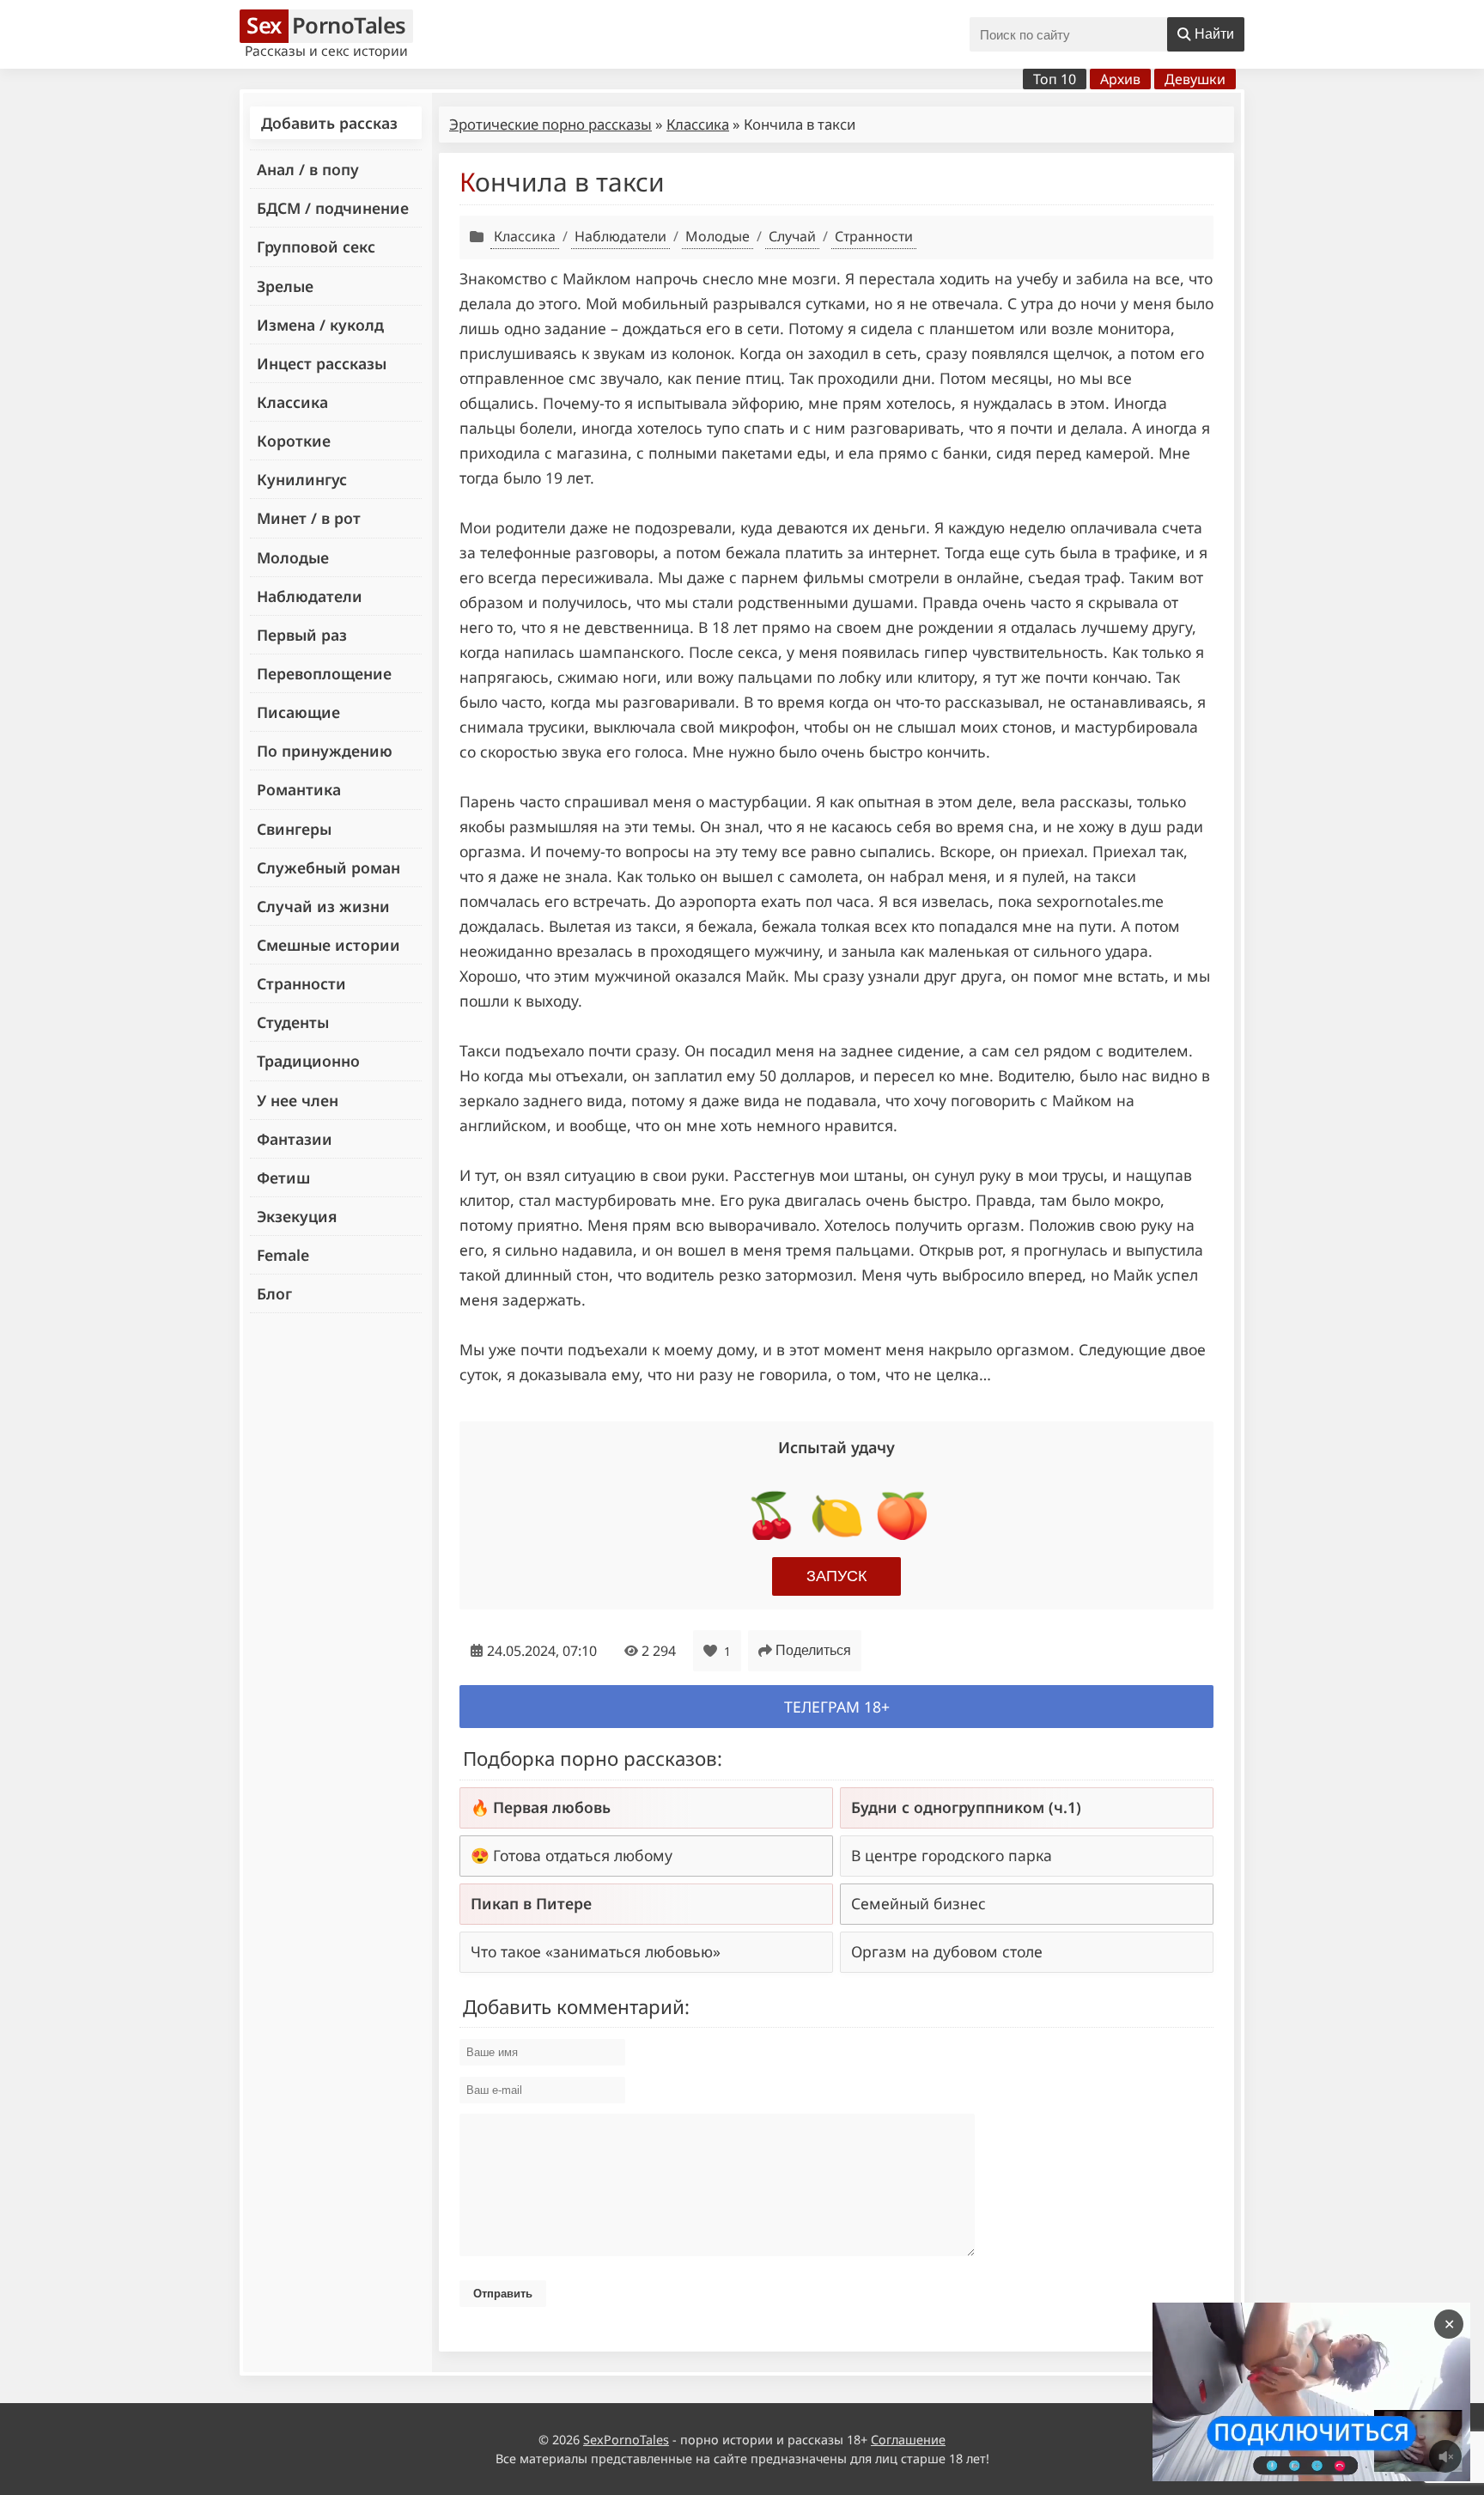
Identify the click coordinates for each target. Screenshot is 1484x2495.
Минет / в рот (309, 518)
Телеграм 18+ (837, 1707)
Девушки (1195, 79)
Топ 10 (1055, 79)
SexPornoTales (626, 2440)
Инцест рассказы (322, 363)
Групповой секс (316, 246)
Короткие (294, 441)
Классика (292, 402)
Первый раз (302, 635)
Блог (274, 1293)
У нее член (298, 1100)
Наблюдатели (310, 596)
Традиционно (308, 1061)
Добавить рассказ (329, 123)
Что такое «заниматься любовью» (596, 1951)
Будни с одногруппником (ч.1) (966, 1807)
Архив (1120, 79)
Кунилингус (302, 479)
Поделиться (813, 1650)
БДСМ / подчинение (333, 208)
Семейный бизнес (918, 1903)
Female (283, 1255)
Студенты (293, 1022)
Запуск (836, 1576)
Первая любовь (552, 1807)
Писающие (298, 712)
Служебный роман (328, 867)
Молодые (293, 557)
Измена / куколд (320, 325)
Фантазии (295, 1139)
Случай (792, 236)
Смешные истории (328, 945)
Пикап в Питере (531, 1903)
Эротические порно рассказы (550, 124)
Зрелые (285, 286)
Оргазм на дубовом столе (947, 1951)
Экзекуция (297, 1216)
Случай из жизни (323, 906)
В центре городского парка (952, 1855)
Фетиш (283, 1178)
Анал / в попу (308, 169)
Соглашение (908, 2440)
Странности (301, 983)
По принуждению (325, 751)
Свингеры (294, 829)
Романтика (299, 789)
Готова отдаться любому (583, 1855)
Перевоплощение (324, 673)
